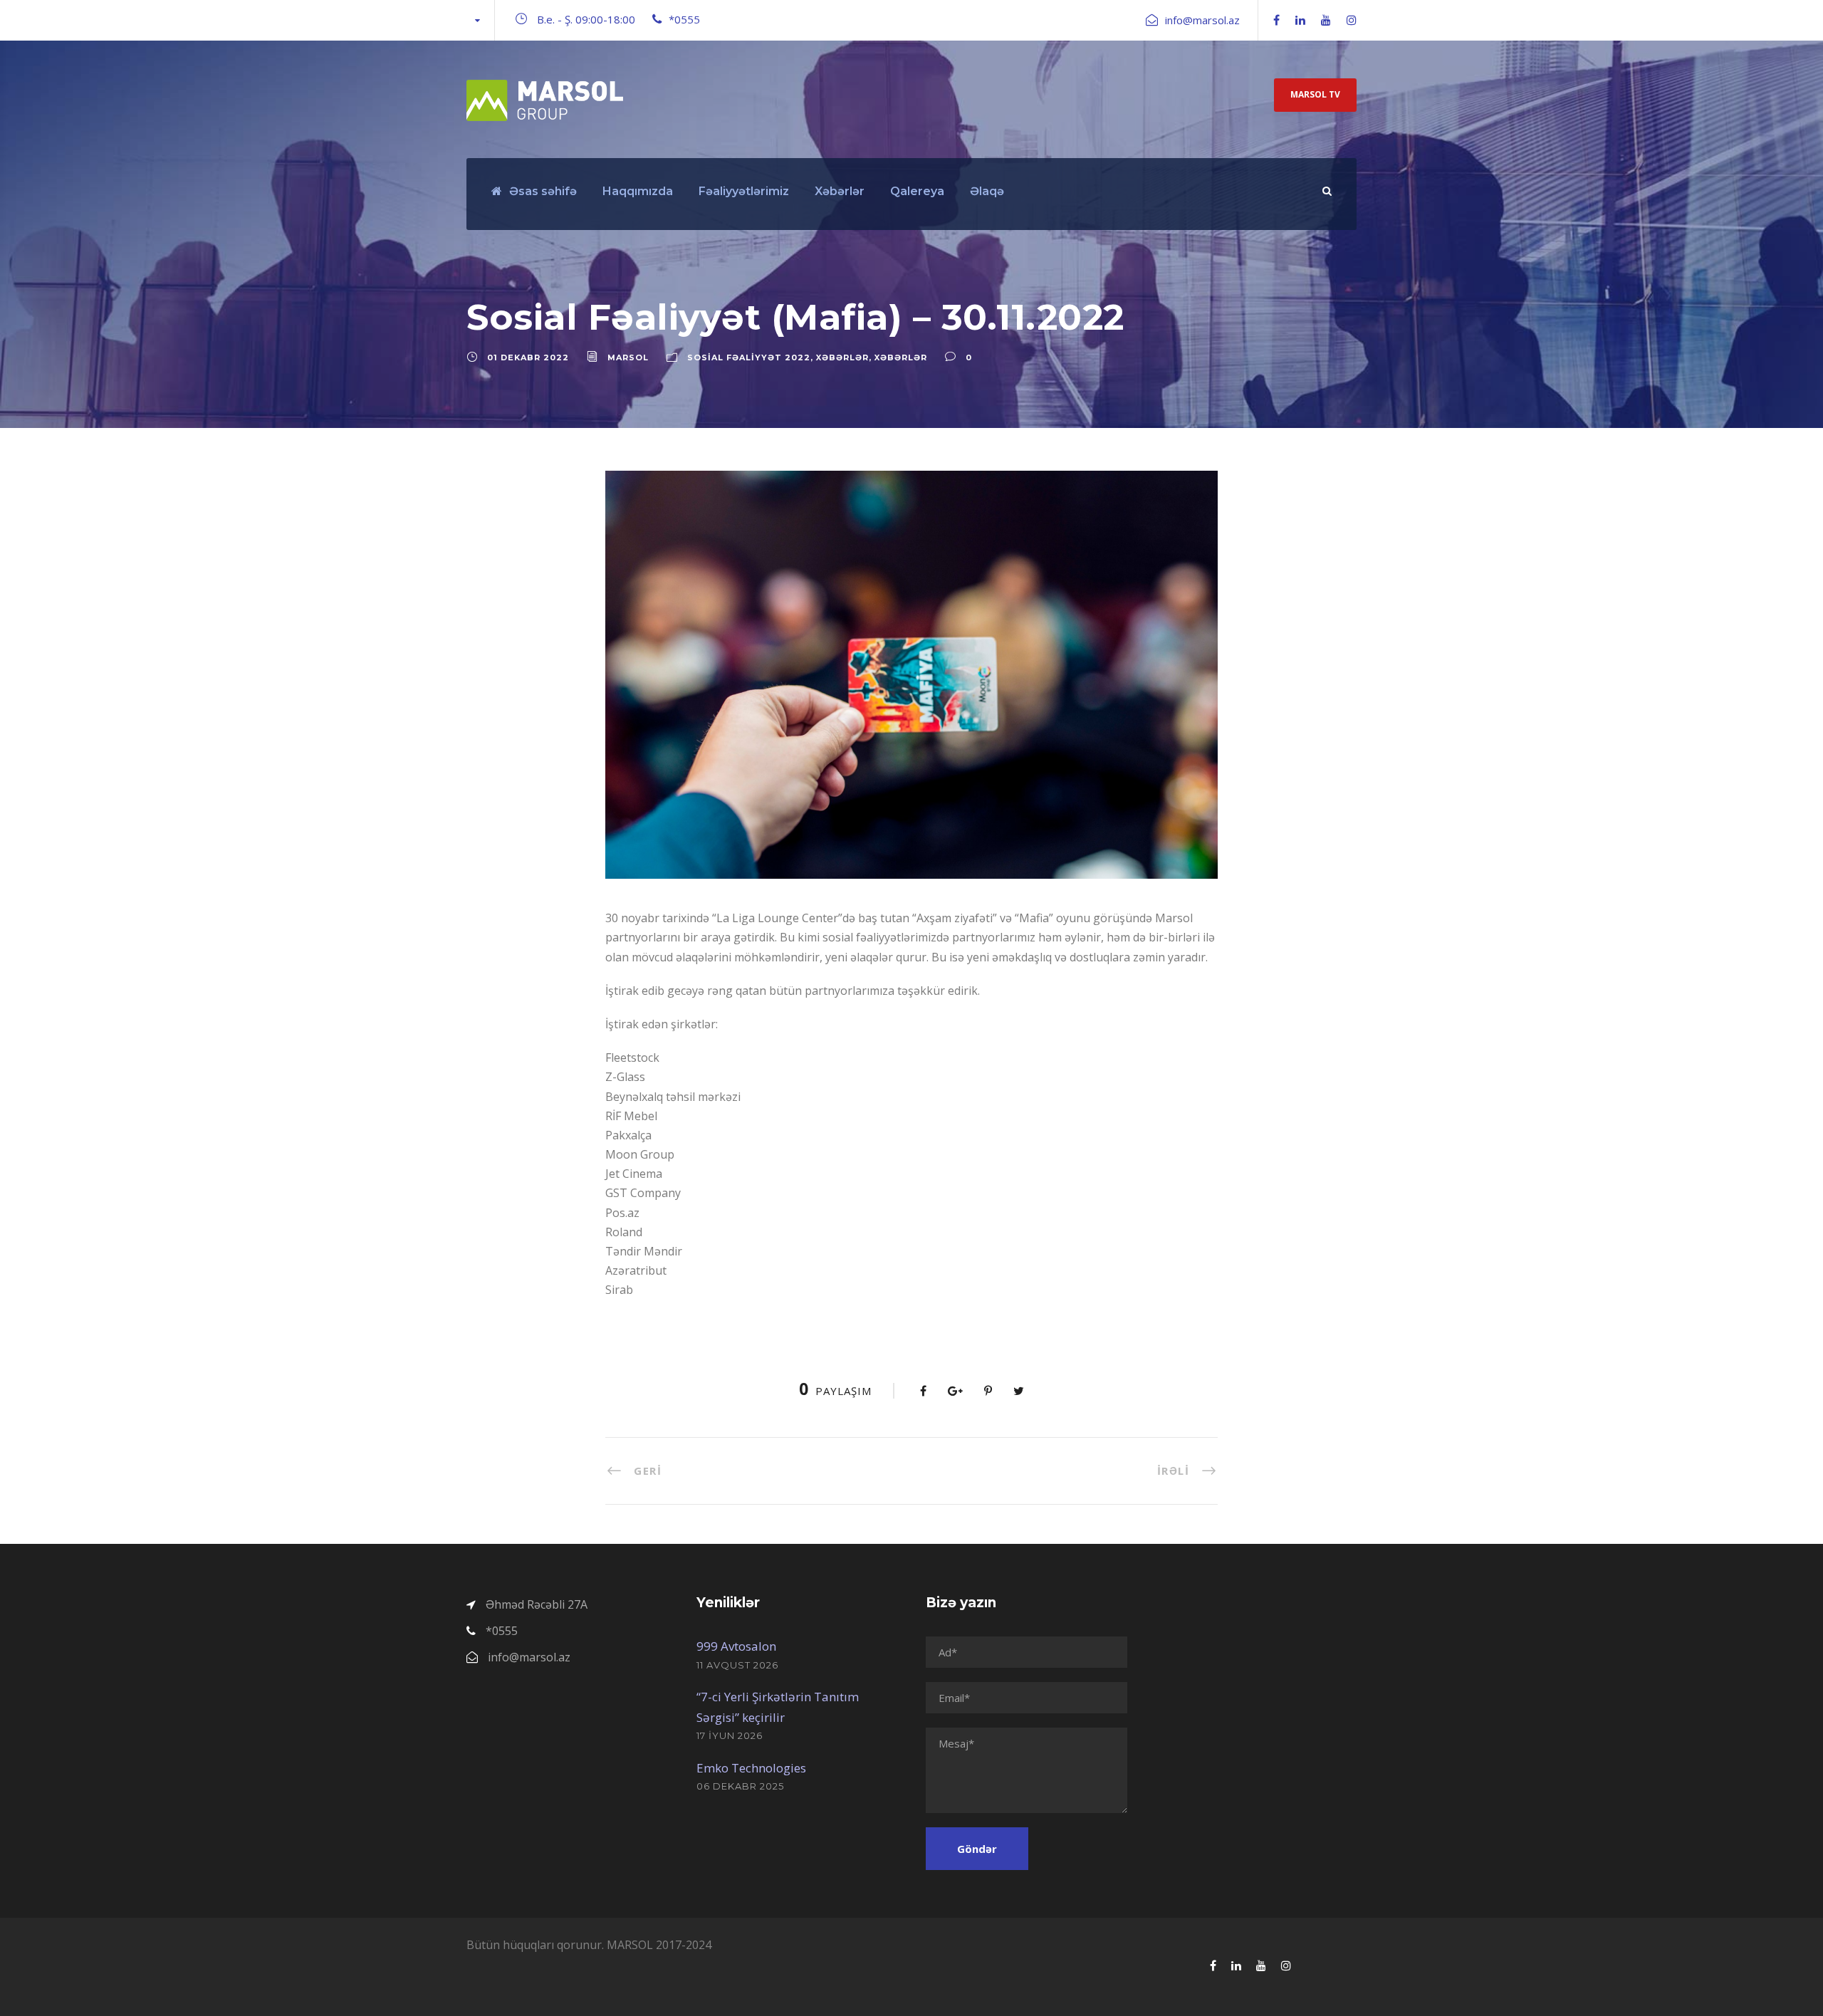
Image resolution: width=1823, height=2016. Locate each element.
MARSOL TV (1315, 94)
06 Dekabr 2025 (740, 1786)
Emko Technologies (751, 1768)
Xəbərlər (840, 191)
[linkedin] (1300, 20)
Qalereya (917, 191)
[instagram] (1352, 20)
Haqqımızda (638, 191)
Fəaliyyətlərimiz (744, 191)
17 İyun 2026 (730, 1735)
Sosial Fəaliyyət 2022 (749, 357)
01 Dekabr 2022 (528, 357)
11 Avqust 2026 (737, 1665)
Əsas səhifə (543, 191)
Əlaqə (987, 191)
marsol (628, 357)
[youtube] (1326, 20)
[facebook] (1276, 20)
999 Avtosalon (736, 1646)
